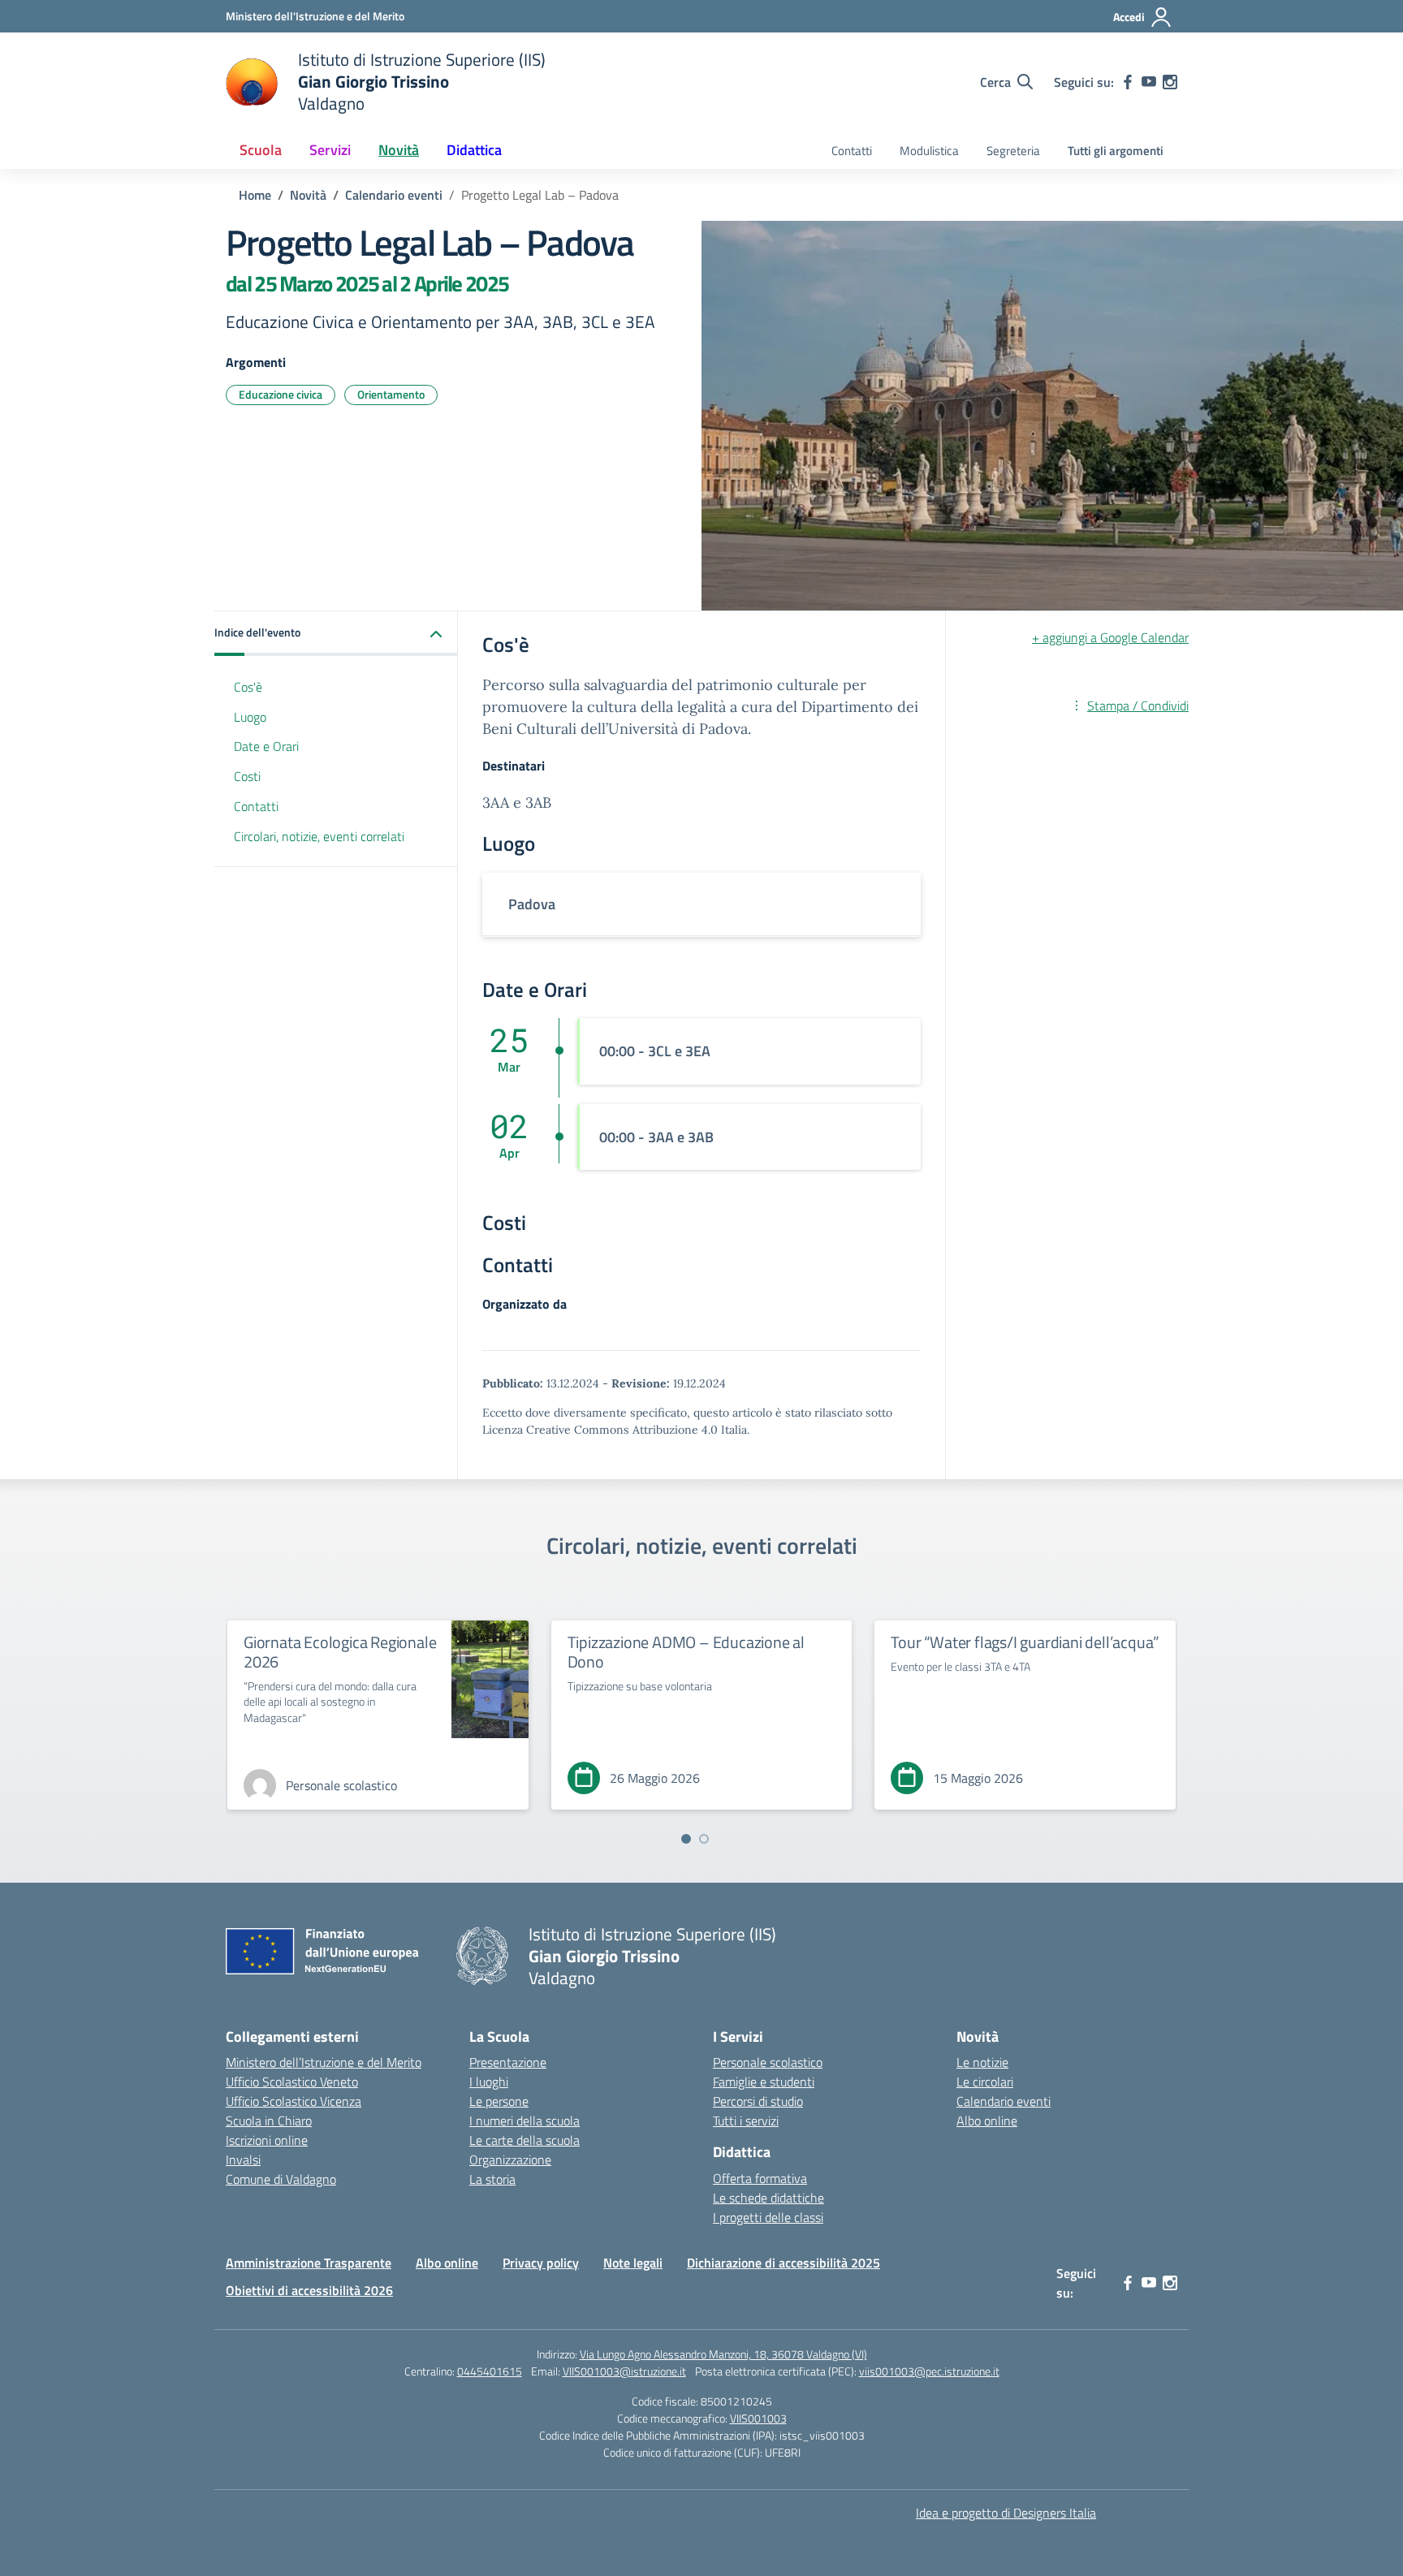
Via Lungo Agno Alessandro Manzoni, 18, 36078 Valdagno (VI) (723, 2354)
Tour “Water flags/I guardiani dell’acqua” (1025, 1642)
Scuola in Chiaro (269, 2121)
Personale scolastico (768, 2062)
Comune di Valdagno (281, 2179)
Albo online (987, 2121)
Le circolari (985, 2082)
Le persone (499, 2101)
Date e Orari (266, 747)
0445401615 (490, 2371)
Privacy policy (541, 2263)
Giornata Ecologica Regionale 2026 (340, 1652)
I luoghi (489, 2082)
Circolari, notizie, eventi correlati (319, 836)
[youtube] (1149, 82)
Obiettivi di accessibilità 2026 (309, 2290)
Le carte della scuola (525, 2140)
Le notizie (982, 2062)
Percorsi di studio (758, 2101)
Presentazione (508, 2062)
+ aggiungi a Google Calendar (1110, 637)
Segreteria (1013, 151)
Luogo (250, 717)
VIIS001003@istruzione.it (624, 2371)
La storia (492, 2179)
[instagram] (1170, 82)
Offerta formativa (760, 2178)
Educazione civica (281, 394)
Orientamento (391, 394)
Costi (247, 777)
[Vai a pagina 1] (686, 1839)
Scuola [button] (261, 150)
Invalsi (243, 2160)
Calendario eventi (1004, 2101)
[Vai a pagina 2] (704, 1839)
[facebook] (1128, 82)
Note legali (633, 2263)
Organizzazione (510, 2160)
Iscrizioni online (267, 2140)
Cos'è (248, 687)
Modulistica (929, 151)
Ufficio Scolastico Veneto (292, 2082)
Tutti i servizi (746, 2121)
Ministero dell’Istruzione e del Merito (324, 2062)
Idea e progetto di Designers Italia (1006, 2513)
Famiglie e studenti (764, 2082)
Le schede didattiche (768, 2198)
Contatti (852, 151)
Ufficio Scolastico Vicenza (294, 2101)
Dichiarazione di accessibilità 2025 (784, 2263)
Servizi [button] (330, 150)
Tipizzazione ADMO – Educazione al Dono (686, 1652)
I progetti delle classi (768, 2217)
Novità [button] (399, 150)
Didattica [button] (474, 150)
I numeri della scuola (525, 2121)
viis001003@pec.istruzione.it (929, 2371)
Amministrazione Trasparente (309, 2263)
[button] (336, 634)
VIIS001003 (758, 2418)
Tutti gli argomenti (1116, 151)
